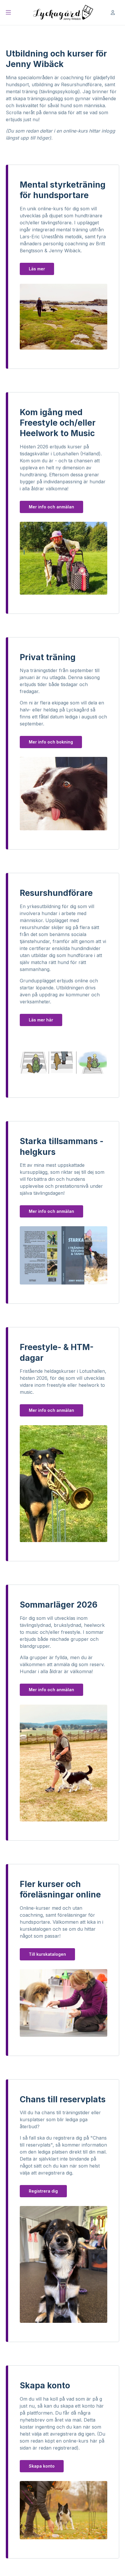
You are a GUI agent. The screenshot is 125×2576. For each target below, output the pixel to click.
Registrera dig (43, 2191)
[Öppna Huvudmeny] (8, 13)
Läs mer (37, 269)
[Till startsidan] (63, 13)
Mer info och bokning (51, 742)
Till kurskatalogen (47, 1954)
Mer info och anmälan (51, 507)
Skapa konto (42, 2466)
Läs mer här (41, 1020)
